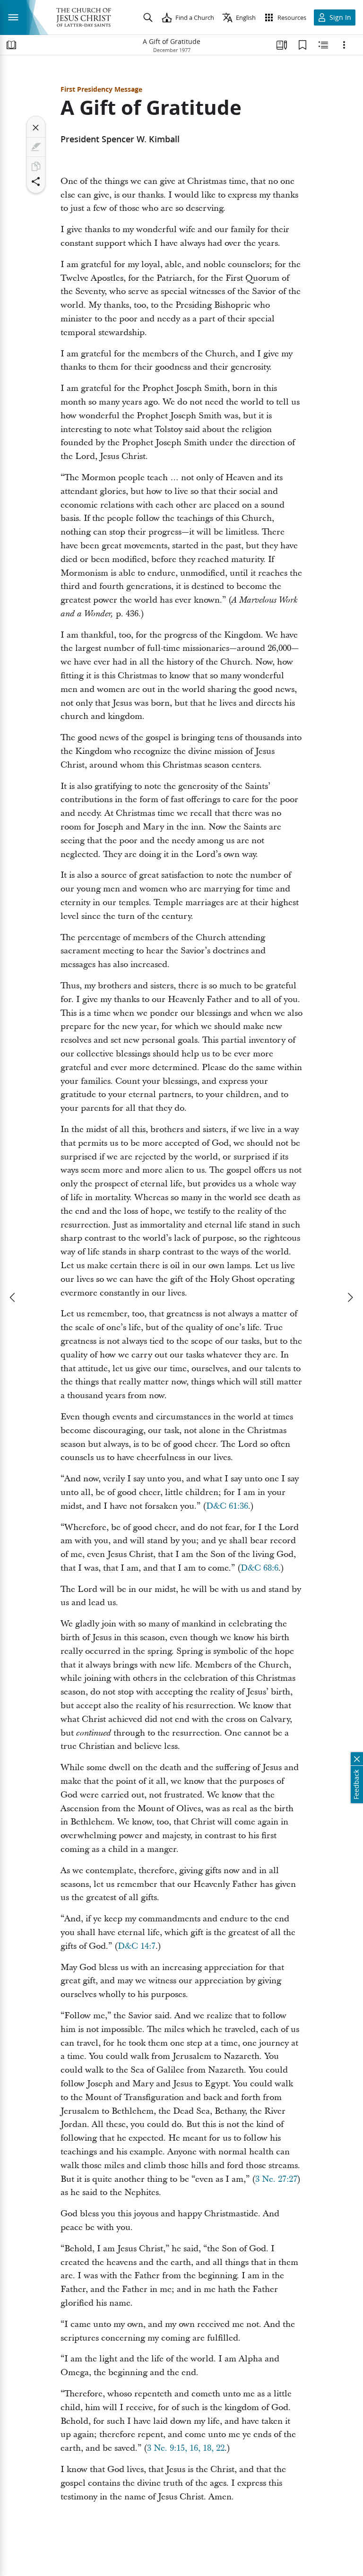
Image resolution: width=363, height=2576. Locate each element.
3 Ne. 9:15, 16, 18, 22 (186, 2448)
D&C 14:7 (137, 1946)
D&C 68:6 (259, 1568)
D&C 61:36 (227, 1506)
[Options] (344, 45)
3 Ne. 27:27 (276, 2179)
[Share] (36, 182)
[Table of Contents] (11, 45)
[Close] (36, 128)
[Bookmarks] (302, 45)
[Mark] (36, 147)
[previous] (13, 1297)
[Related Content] (323, 45)
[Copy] (36, 166)
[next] (350, 1297)
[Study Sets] (282, 45)
